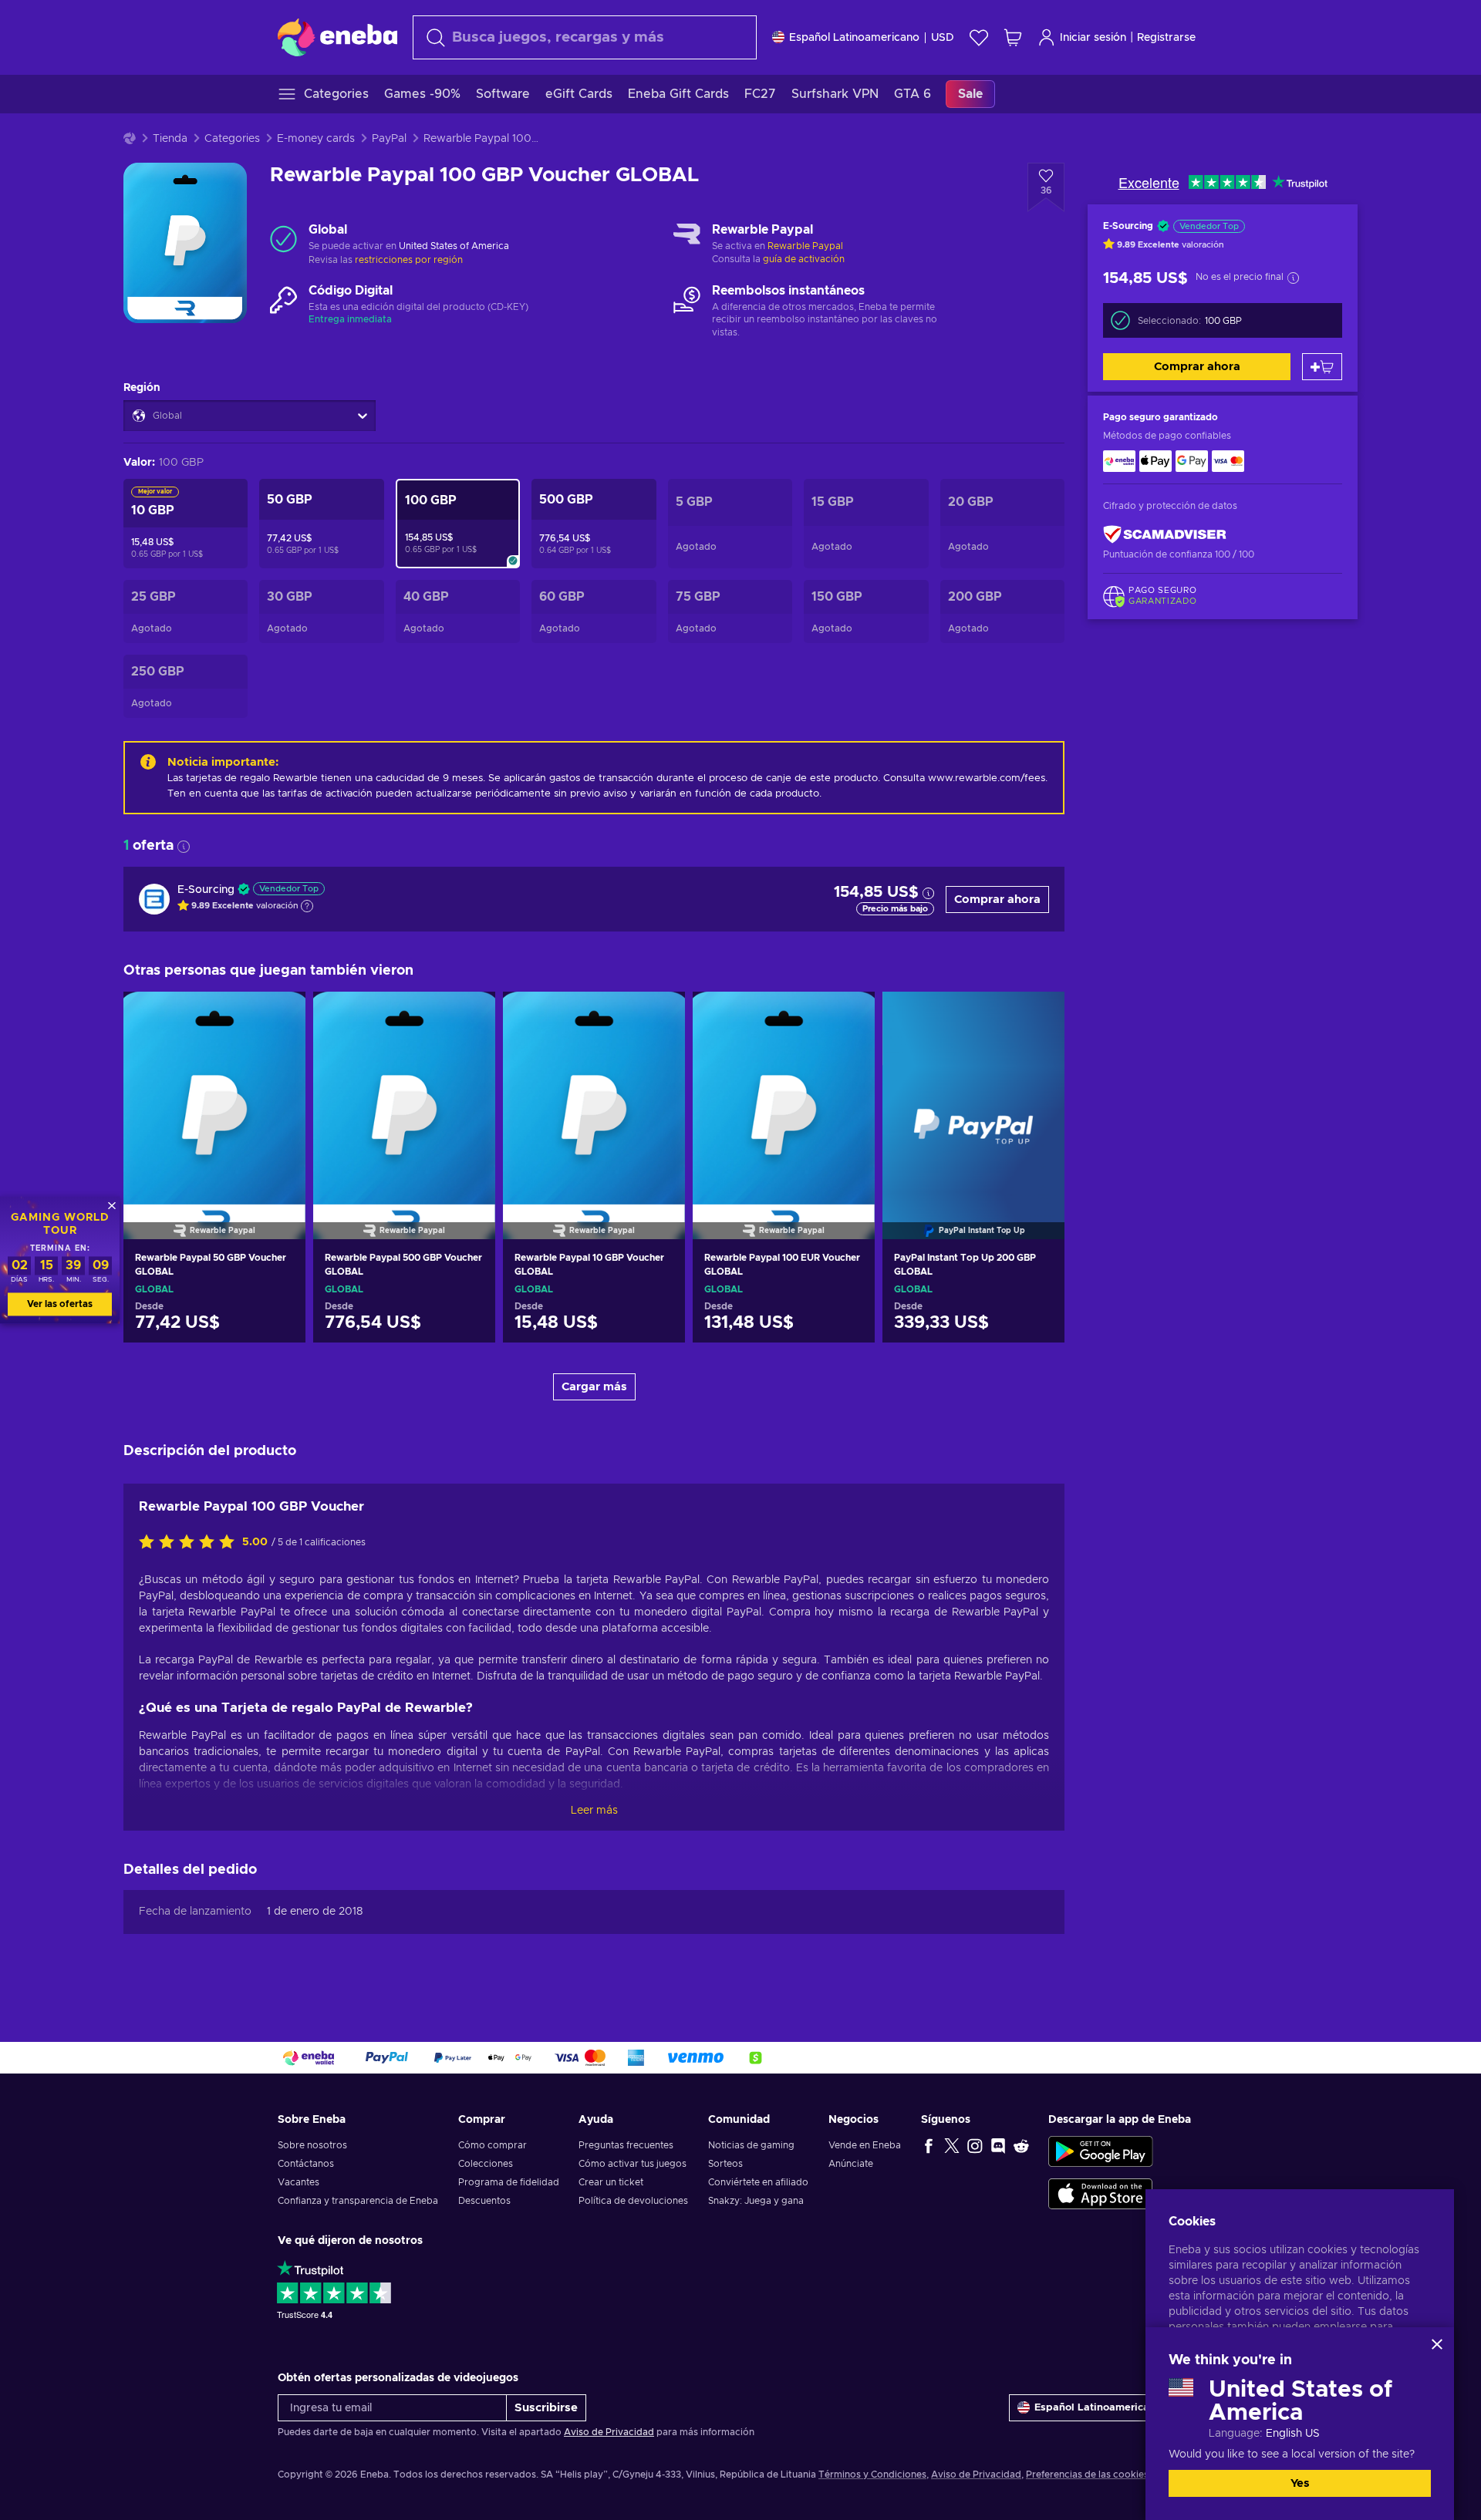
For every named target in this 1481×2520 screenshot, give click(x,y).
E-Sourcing (206, 890)
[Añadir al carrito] (1322, 367)
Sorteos (725, 2164)
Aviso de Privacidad (609, 2432)
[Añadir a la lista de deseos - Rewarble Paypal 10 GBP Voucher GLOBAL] (659, 1016)
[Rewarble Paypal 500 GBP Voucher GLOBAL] (404, 1096)
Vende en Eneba (865, 2145)
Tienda (170, 139)
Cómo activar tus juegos (633, 2164)
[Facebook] (929, 2145)
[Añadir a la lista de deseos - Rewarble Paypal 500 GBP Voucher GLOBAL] (469, 1016)
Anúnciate (851, 2164)
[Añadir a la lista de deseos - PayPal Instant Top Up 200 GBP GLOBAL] (1038, 1016)
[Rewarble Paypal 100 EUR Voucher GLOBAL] (784, 1096)
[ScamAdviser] (1165, 534)
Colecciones (486, 2164)
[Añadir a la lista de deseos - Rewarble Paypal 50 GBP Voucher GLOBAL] (279, 1016)
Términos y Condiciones (872, 2475)
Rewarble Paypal (805, 246)
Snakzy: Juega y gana (756, 2201)
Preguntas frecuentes (626, 2145)
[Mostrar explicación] (307, 906)
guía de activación (804, 259)
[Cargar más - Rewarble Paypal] (687, 239)
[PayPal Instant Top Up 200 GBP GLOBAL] (973, 1096)
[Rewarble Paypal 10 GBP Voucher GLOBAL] (594, 1096)
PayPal (389, 139)
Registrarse (1166, 38)
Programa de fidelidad (509, 2182)
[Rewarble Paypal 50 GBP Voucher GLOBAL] (214, 1096)
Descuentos (484, 2201)
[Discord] (998, 2145)
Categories (232, 139)
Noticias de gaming (751, 2145)
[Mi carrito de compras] (1013, 37)
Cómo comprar (493, 2145)
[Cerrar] (1437, 2344)
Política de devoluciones (633, 2201)
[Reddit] (1021, 2145)
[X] (952, 2145)
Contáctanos (306, 2164)
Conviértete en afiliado (758, 2182)
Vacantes (299, 2182)
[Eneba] (337, 37)
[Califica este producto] (191, 1543)
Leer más (594, 1811)
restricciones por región (409, 260)
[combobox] (585, 37)
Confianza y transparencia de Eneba (358, 2201)
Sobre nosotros (312, 2145)
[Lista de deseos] (979, 37)
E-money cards (316, 139)
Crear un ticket (611, 2182)
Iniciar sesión (1093, 38)
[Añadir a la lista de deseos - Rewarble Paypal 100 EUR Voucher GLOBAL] (848, 1016)
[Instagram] (975, 2145)
